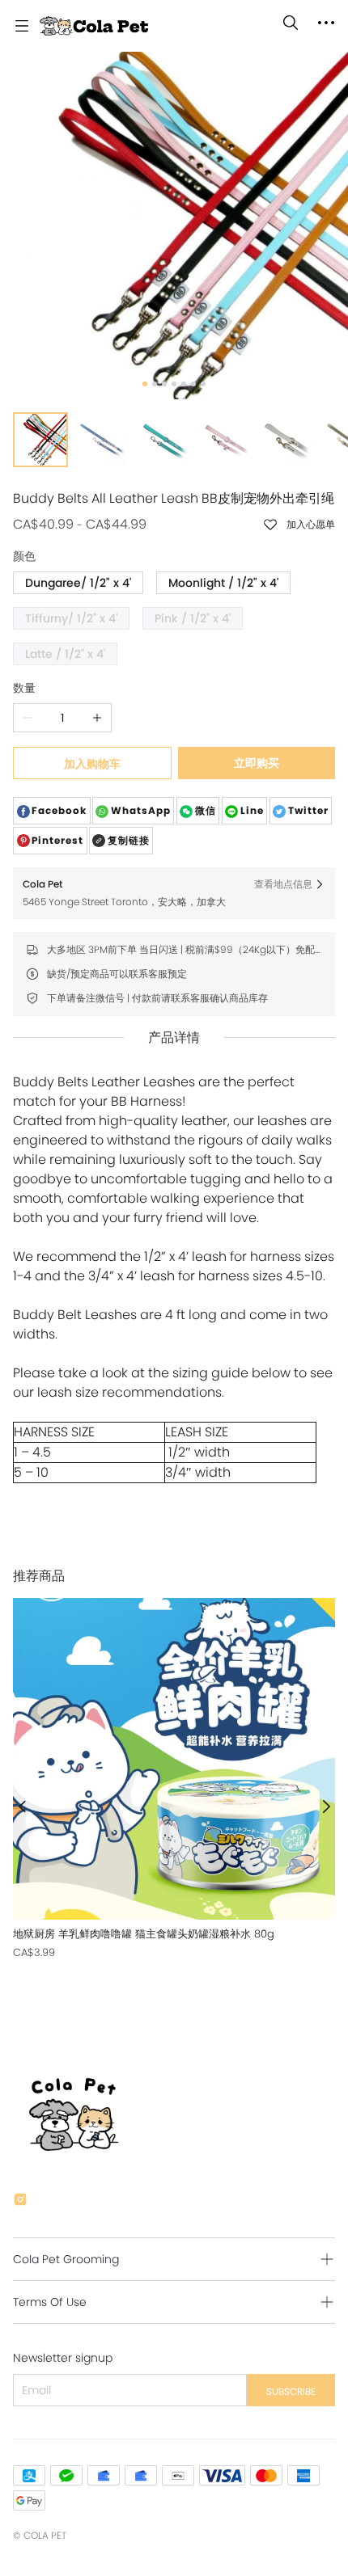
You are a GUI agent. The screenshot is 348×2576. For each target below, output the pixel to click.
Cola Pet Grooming (66, 2259)
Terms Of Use (50, 2302)
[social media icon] (20, 2202)
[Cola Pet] (94, 26)
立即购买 (257, 763)
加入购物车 (92, 764)
